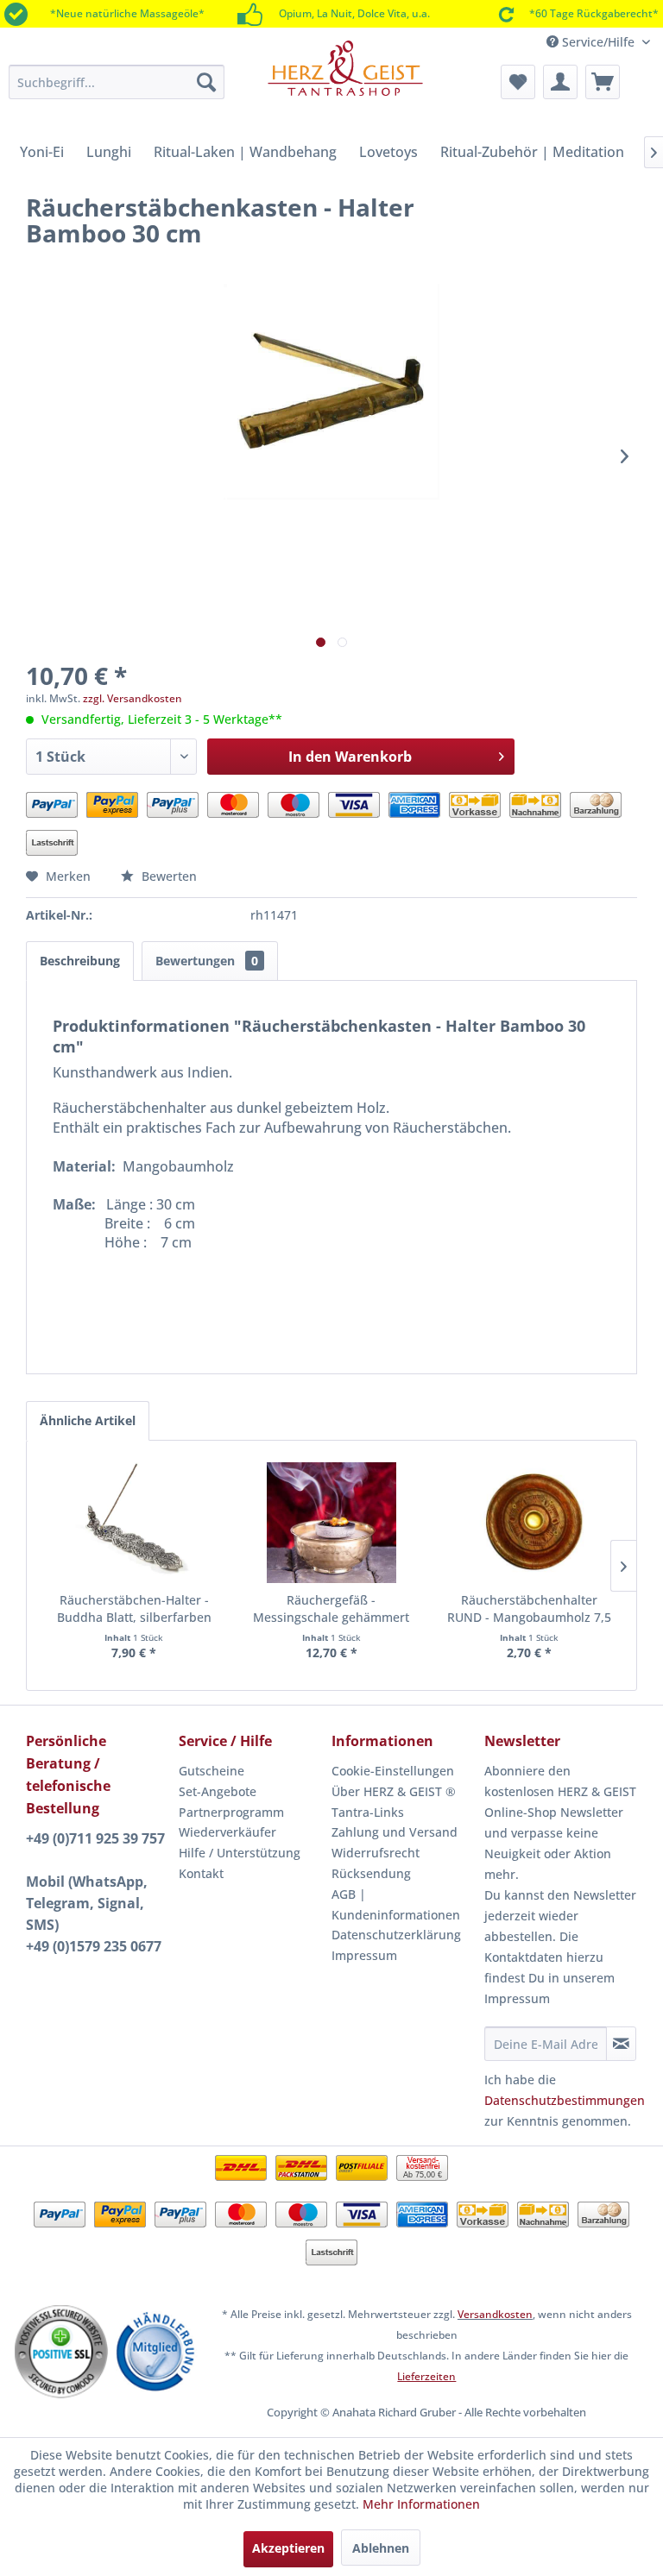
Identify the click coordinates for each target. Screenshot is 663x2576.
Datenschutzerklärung (396, 1935)
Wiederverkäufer (227, 1832)
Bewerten (167, 876)
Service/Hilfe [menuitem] (598, 42)
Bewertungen (207, 961)
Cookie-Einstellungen (393, 1771)
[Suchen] (206, 82)
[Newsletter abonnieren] (621, 2044)
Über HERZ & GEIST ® (394, 1791)
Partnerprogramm (231, 1812)
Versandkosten (495, 2314)
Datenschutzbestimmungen (565, 2100)
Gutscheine (212, 1771)
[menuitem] (117, 82)
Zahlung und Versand (395, 1832)
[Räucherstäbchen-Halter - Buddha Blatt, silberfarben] (134, 1523)
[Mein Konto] (560, 82)
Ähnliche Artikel (88, 1420)
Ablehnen (381, 2548)
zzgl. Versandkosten (133, 698)
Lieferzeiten (426, 2376)
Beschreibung (80, 961)
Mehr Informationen (421, 2504)
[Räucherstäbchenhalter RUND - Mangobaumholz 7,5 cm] (529, 1523)
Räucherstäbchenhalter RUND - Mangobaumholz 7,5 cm (529, 1609)
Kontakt (201, 1873)
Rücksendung (371, 1873)
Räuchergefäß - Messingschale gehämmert (331, 1608)
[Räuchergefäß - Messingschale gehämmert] (332, 1523)
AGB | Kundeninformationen (396, 1904)
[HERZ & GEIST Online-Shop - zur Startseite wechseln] (346, 79)
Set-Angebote (218, 1791)
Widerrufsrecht (376, 1853)
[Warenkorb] (603, 82)
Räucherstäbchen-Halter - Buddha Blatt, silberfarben (134, 1608)
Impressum (364, 1955)
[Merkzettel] (518, 82)
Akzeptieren (288, 2548)
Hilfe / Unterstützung (240, 1853)
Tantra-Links (368, 1812)
